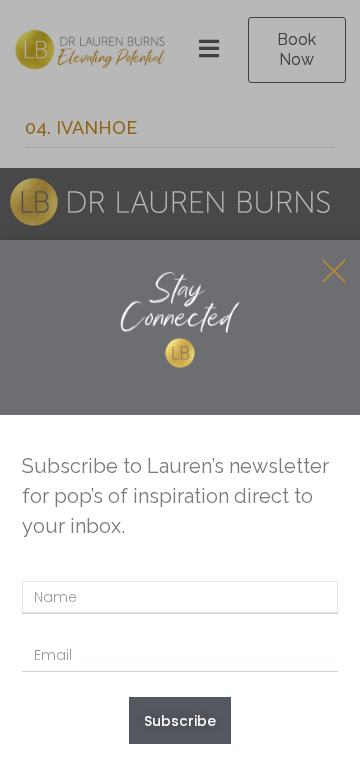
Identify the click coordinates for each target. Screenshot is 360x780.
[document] (180, 390)
